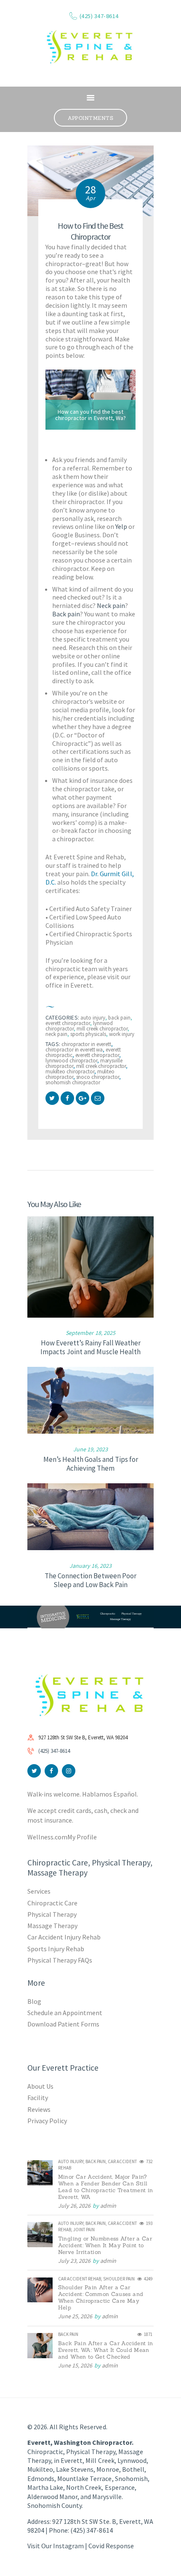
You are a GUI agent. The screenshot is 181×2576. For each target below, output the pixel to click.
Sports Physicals (88, 1034)
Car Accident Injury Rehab (64, 1937)
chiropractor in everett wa (74, 1050)
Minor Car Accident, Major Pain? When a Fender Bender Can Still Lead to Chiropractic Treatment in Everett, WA (106, 2187)
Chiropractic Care (52, 1903)
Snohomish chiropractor (73, 1082)
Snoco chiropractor (98, 1077)
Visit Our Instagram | (58, 2546)
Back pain (66, 614)
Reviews (39, 2109)
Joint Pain (84, 2230)
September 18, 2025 (90, 1333)
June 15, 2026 (75, 2365)
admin (108, 2206)
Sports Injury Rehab (56, 1949)
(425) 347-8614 (54, 1751)
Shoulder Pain (119, 2279)
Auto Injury (93, 1018)
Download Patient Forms (63, 2024)
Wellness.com (47, 1837)
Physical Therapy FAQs (60, 1960)
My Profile (82, 1837)
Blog (34, 2001)
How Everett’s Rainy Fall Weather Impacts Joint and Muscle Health (90, 1347)
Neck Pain (56, 1034)
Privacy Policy (47, 2121)
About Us (40, 2086)
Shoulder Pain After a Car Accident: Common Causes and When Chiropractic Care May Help (101, 2298)
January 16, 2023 (90, 1566)
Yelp (121, 526)
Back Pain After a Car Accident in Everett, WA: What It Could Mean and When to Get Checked (106, 2350)
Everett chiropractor (97, 1055)
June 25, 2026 (75, 2316)
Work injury (122, 1034)
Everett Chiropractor (68, 1023)
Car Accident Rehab (80, 2279)
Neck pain (111, 605)
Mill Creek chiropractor (102, 1029)
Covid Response (111, 2546)
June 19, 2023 (90, 1449)
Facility (38, 2098)
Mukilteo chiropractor (70, 1071)
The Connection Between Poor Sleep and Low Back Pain (90, 1580)
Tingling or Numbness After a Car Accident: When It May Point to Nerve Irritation (105, 2246)
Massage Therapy (52, 1926)
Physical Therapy (52, 1914)
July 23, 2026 (74, 2261)
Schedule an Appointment (65, 2013)
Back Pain (119, 1018)
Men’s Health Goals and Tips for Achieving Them (91, 1464)
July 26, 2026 (74, 2206)
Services (39, 1891)
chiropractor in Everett (86, 1044)
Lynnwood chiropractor (71, 1061)
